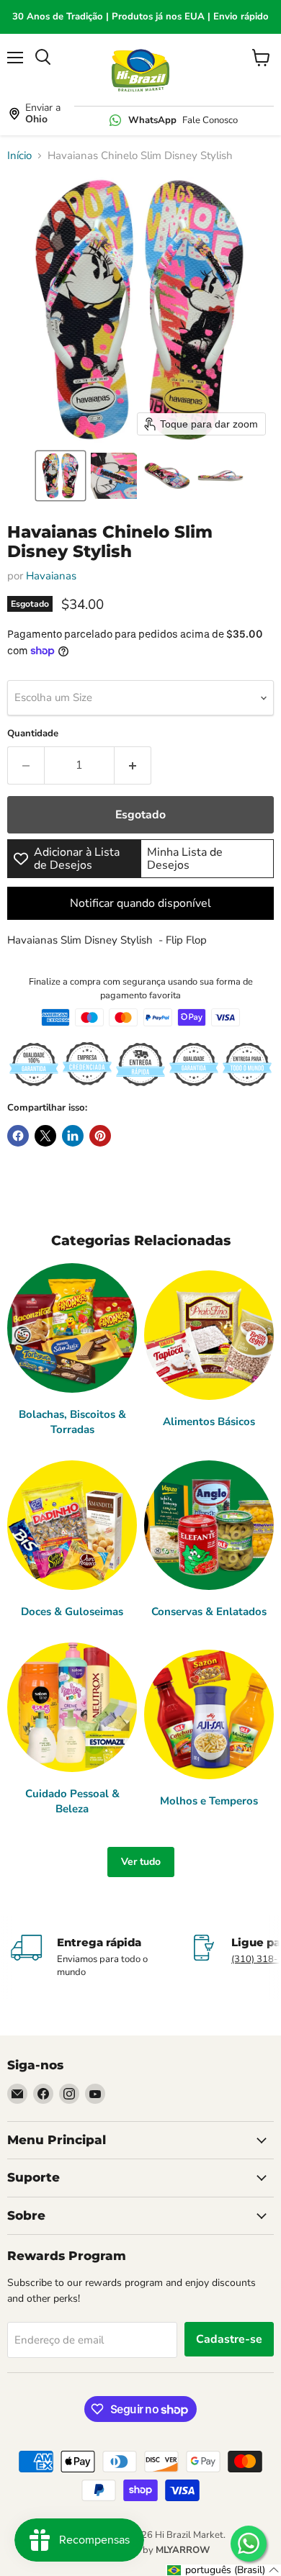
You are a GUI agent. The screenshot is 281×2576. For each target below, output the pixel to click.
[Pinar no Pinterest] (100, 1136)
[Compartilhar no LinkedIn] (73, 1136)
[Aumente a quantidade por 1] (133, 765)
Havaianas (51, 576)
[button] (61, 476)
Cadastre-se (229, 2339)
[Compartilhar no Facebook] (18, 1136)
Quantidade (33, 734)
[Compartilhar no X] (45, 1136)
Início (19, 156)
